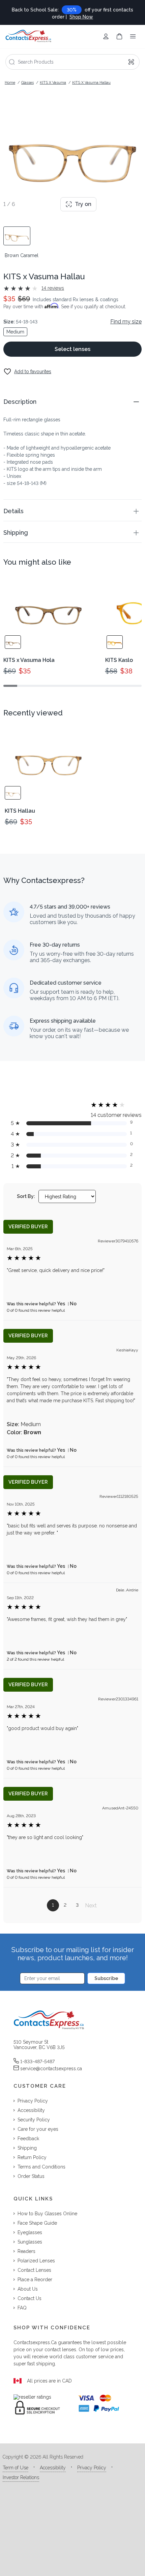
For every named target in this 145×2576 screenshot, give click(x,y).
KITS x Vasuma (53, 83)
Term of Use (16, 2468)
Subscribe (106, 1978)
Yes (61, 1304)
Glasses (27, 83)
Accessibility (53, 2468)
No (73, 1304)
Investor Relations (21, 2477)
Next (91, 1905)
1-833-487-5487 (37, 2061)
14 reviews (53, 288)
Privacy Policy (92, 2468)
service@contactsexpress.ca (51, 2069)
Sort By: (26, 1196)
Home (10, 83)
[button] (72, 402)
